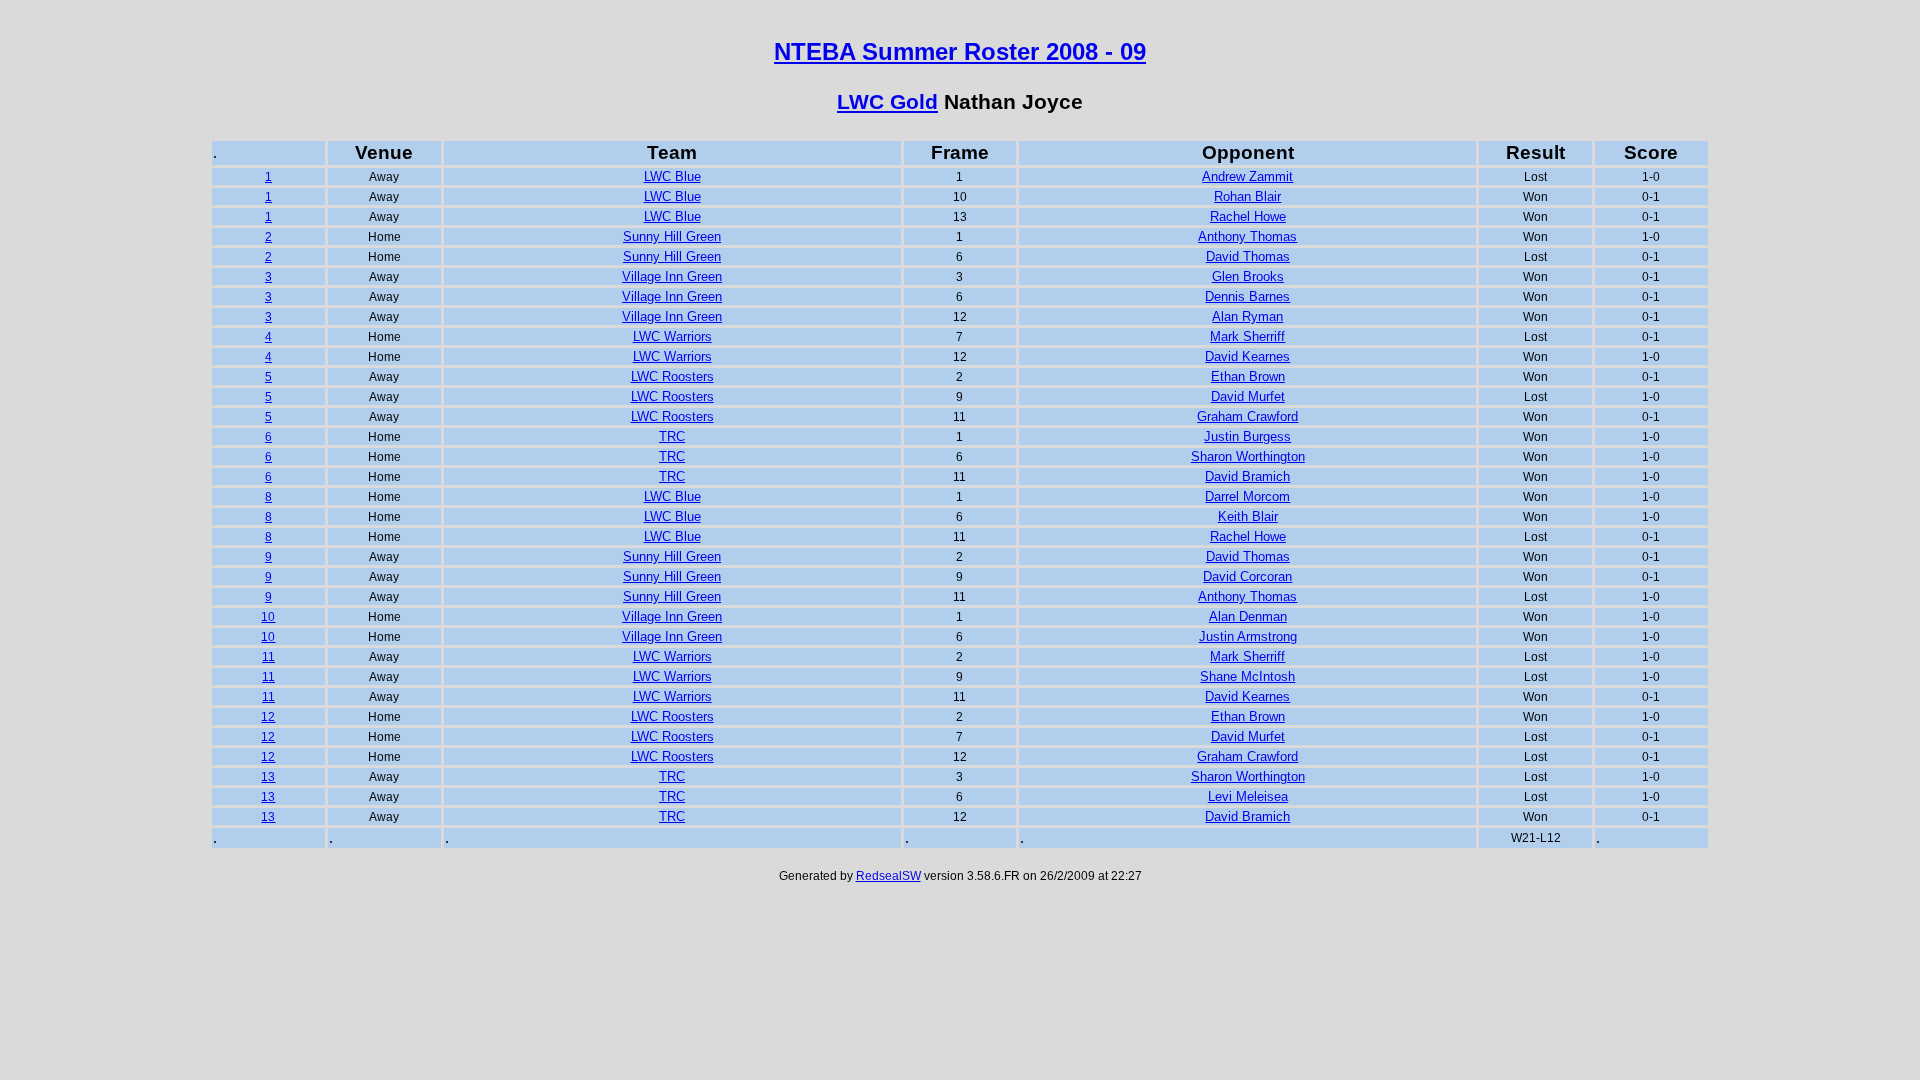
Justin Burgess (1247, 436)
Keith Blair (1248, 516)
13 (268, 777)
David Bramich (1247, 476)
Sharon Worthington (1248, 456)
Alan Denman (1248, 616)
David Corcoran (1247, 576)
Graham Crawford (1247, 416)
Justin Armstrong (1248, 636)
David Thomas (1248, 256)
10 (268, 617)
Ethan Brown (1248, 376)
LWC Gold (887, 102)
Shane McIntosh (1247, 676)
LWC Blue (672, 176)
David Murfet (1248, 396)
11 (268, 657)
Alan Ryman (1247, 316)
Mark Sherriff (1247, 336)
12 (268, 717)
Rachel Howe (1248, 216)
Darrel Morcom (1247, 496)
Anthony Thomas (1247, 236)
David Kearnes (1247, 356)
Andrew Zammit (1247, 176)
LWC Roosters (672, 376)
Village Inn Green (672, 276)
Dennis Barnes (1247, 296)
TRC (672, 436)
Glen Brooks (1248, 276)
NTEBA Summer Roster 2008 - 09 (960, 51)
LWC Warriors (672, 336)
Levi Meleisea (1248, 796)
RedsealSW (888, 876)
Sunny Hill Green (672, 236)
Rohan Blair (1247, 196)
